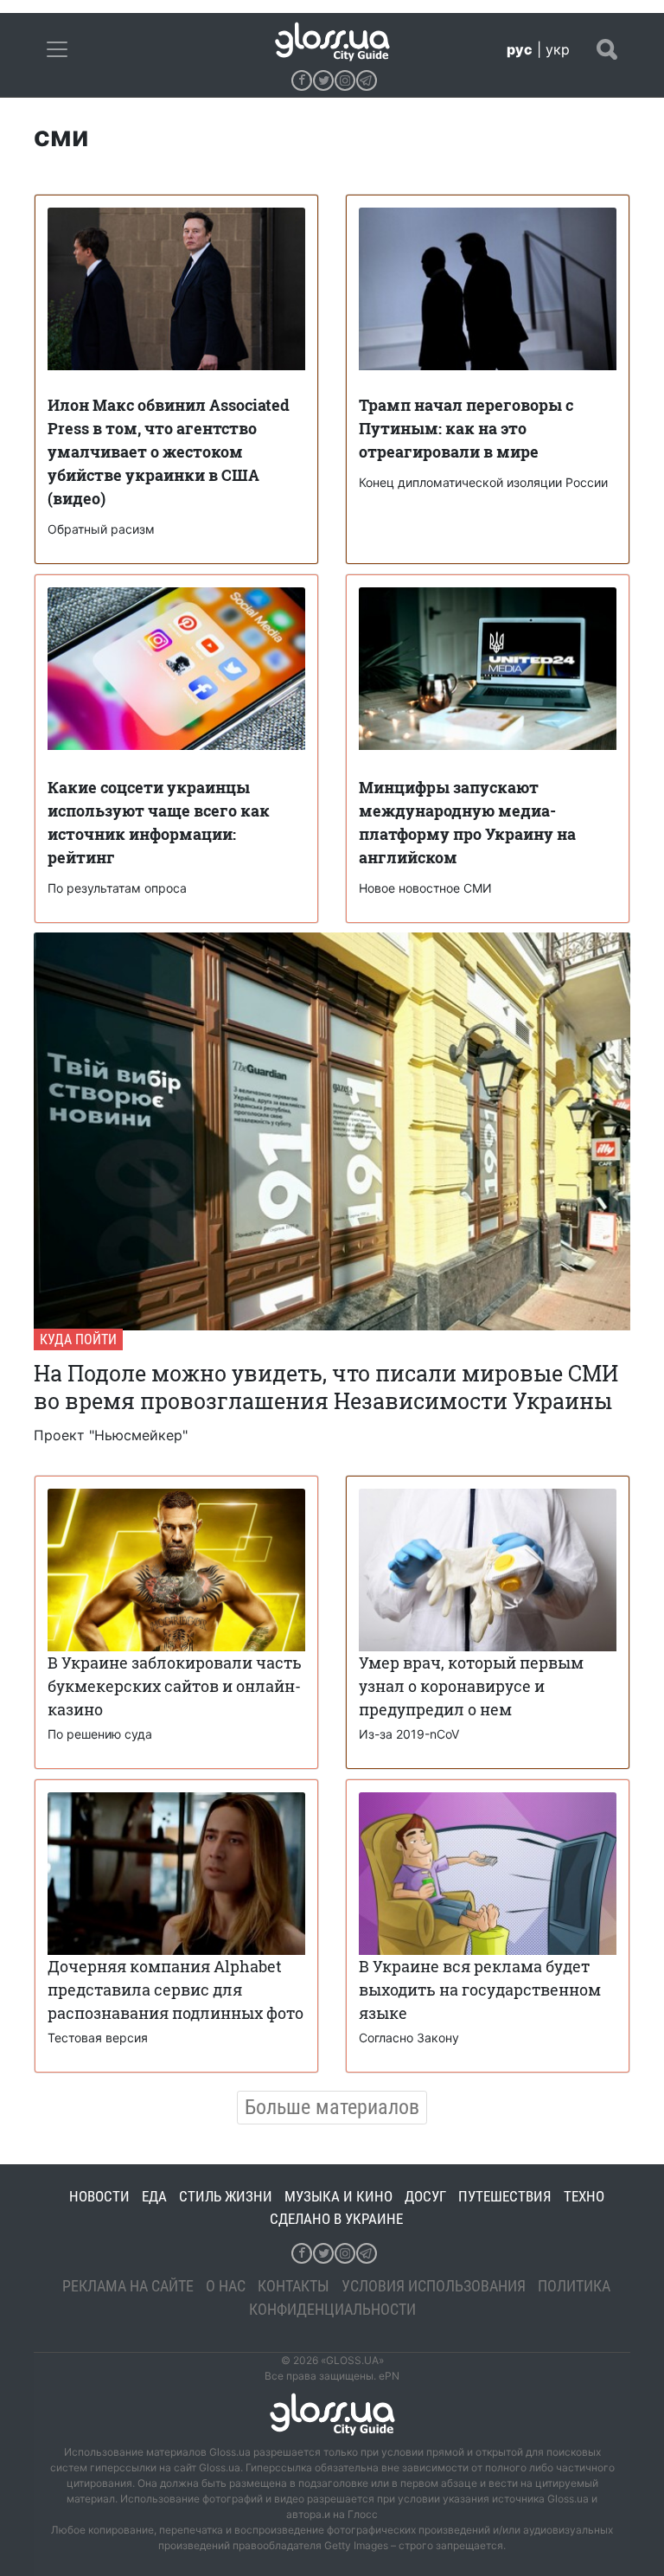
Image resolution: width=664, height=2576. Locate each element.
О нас (226, 2286)
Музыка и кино (338, 2196)
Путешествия (505, 2196)
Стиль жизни (226, 2196)
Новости (99, 2196)
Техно (584, 2196)
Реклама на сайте (128, 2286)
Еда (154, 2196)
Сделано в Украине (336, 2219)
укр (558, 49)
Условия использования (434, 2286)
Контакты (294, 2286)
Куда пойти (78, 1339)
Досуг (425, 2196)
